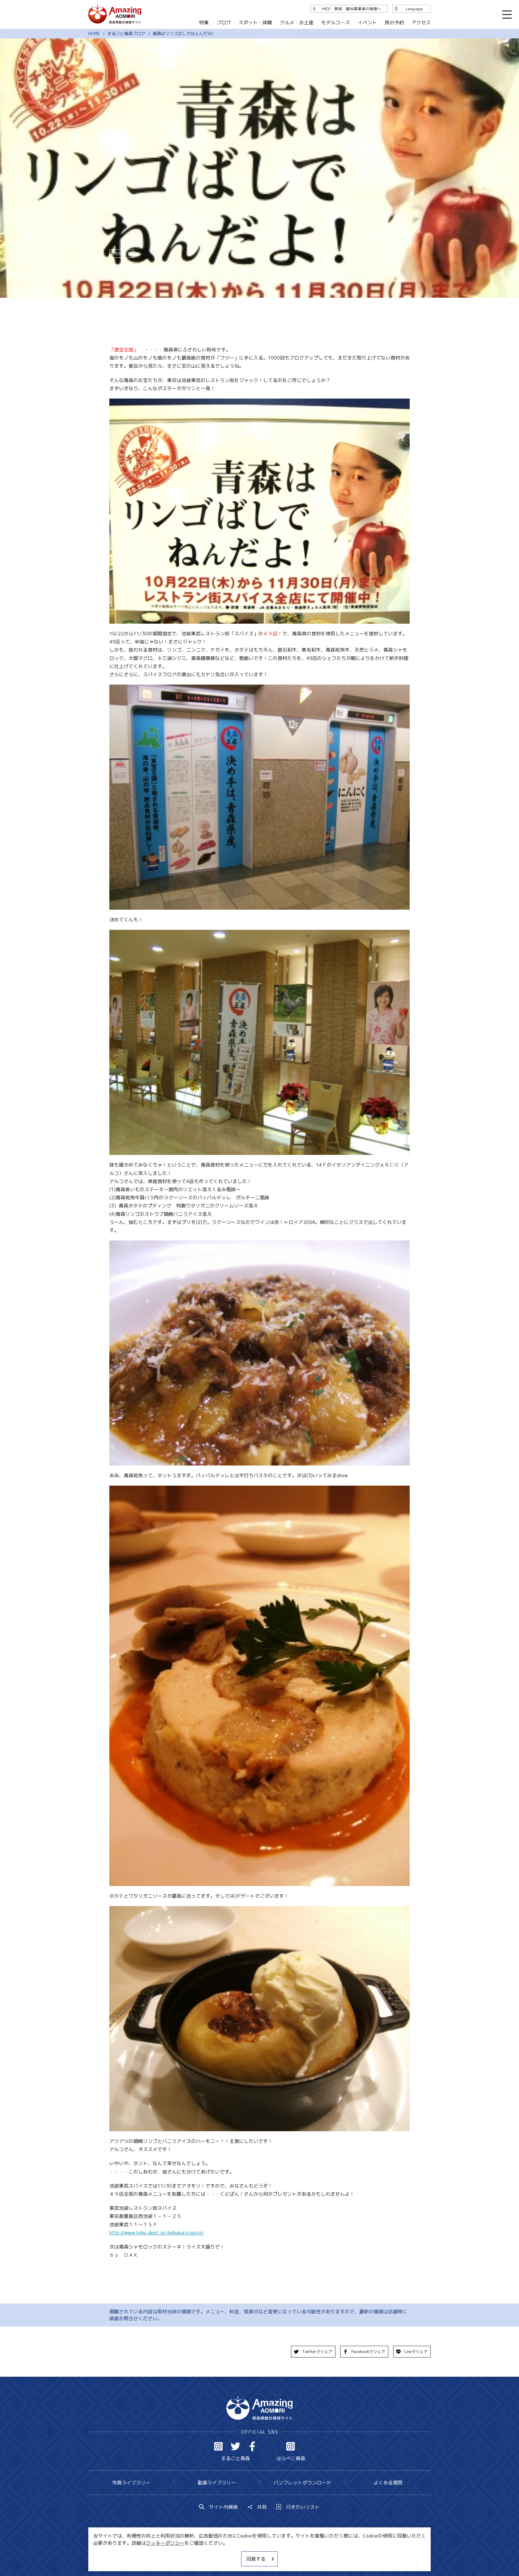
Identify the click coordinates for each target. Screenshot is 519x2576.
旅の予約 (394, 23)
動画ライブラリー (217, 2483)
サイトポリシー (282, 2553)
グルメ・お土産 (297, 23)
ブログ (223, 23)
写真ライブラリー (131, 2483)
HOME (94, 34)
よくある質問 (388, 2483)
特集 (204, 23)
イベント (367, 23)
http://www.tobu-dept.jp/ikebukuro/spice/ (157, 2233)
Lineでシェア (416, 2352)
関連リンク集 (323, 2553)
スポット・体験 (255, 23)
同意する (256, 2559)
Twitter (235, 2446)
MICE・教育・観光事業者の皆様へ (219, 2553)
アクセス (421, 23)
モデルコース (335, 23)
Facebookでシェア (368, 2352)
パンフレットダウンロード (302, 2483)
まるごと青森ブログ (126, 34)
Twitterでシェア (317, 2352)
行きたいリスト (303, 2507)
